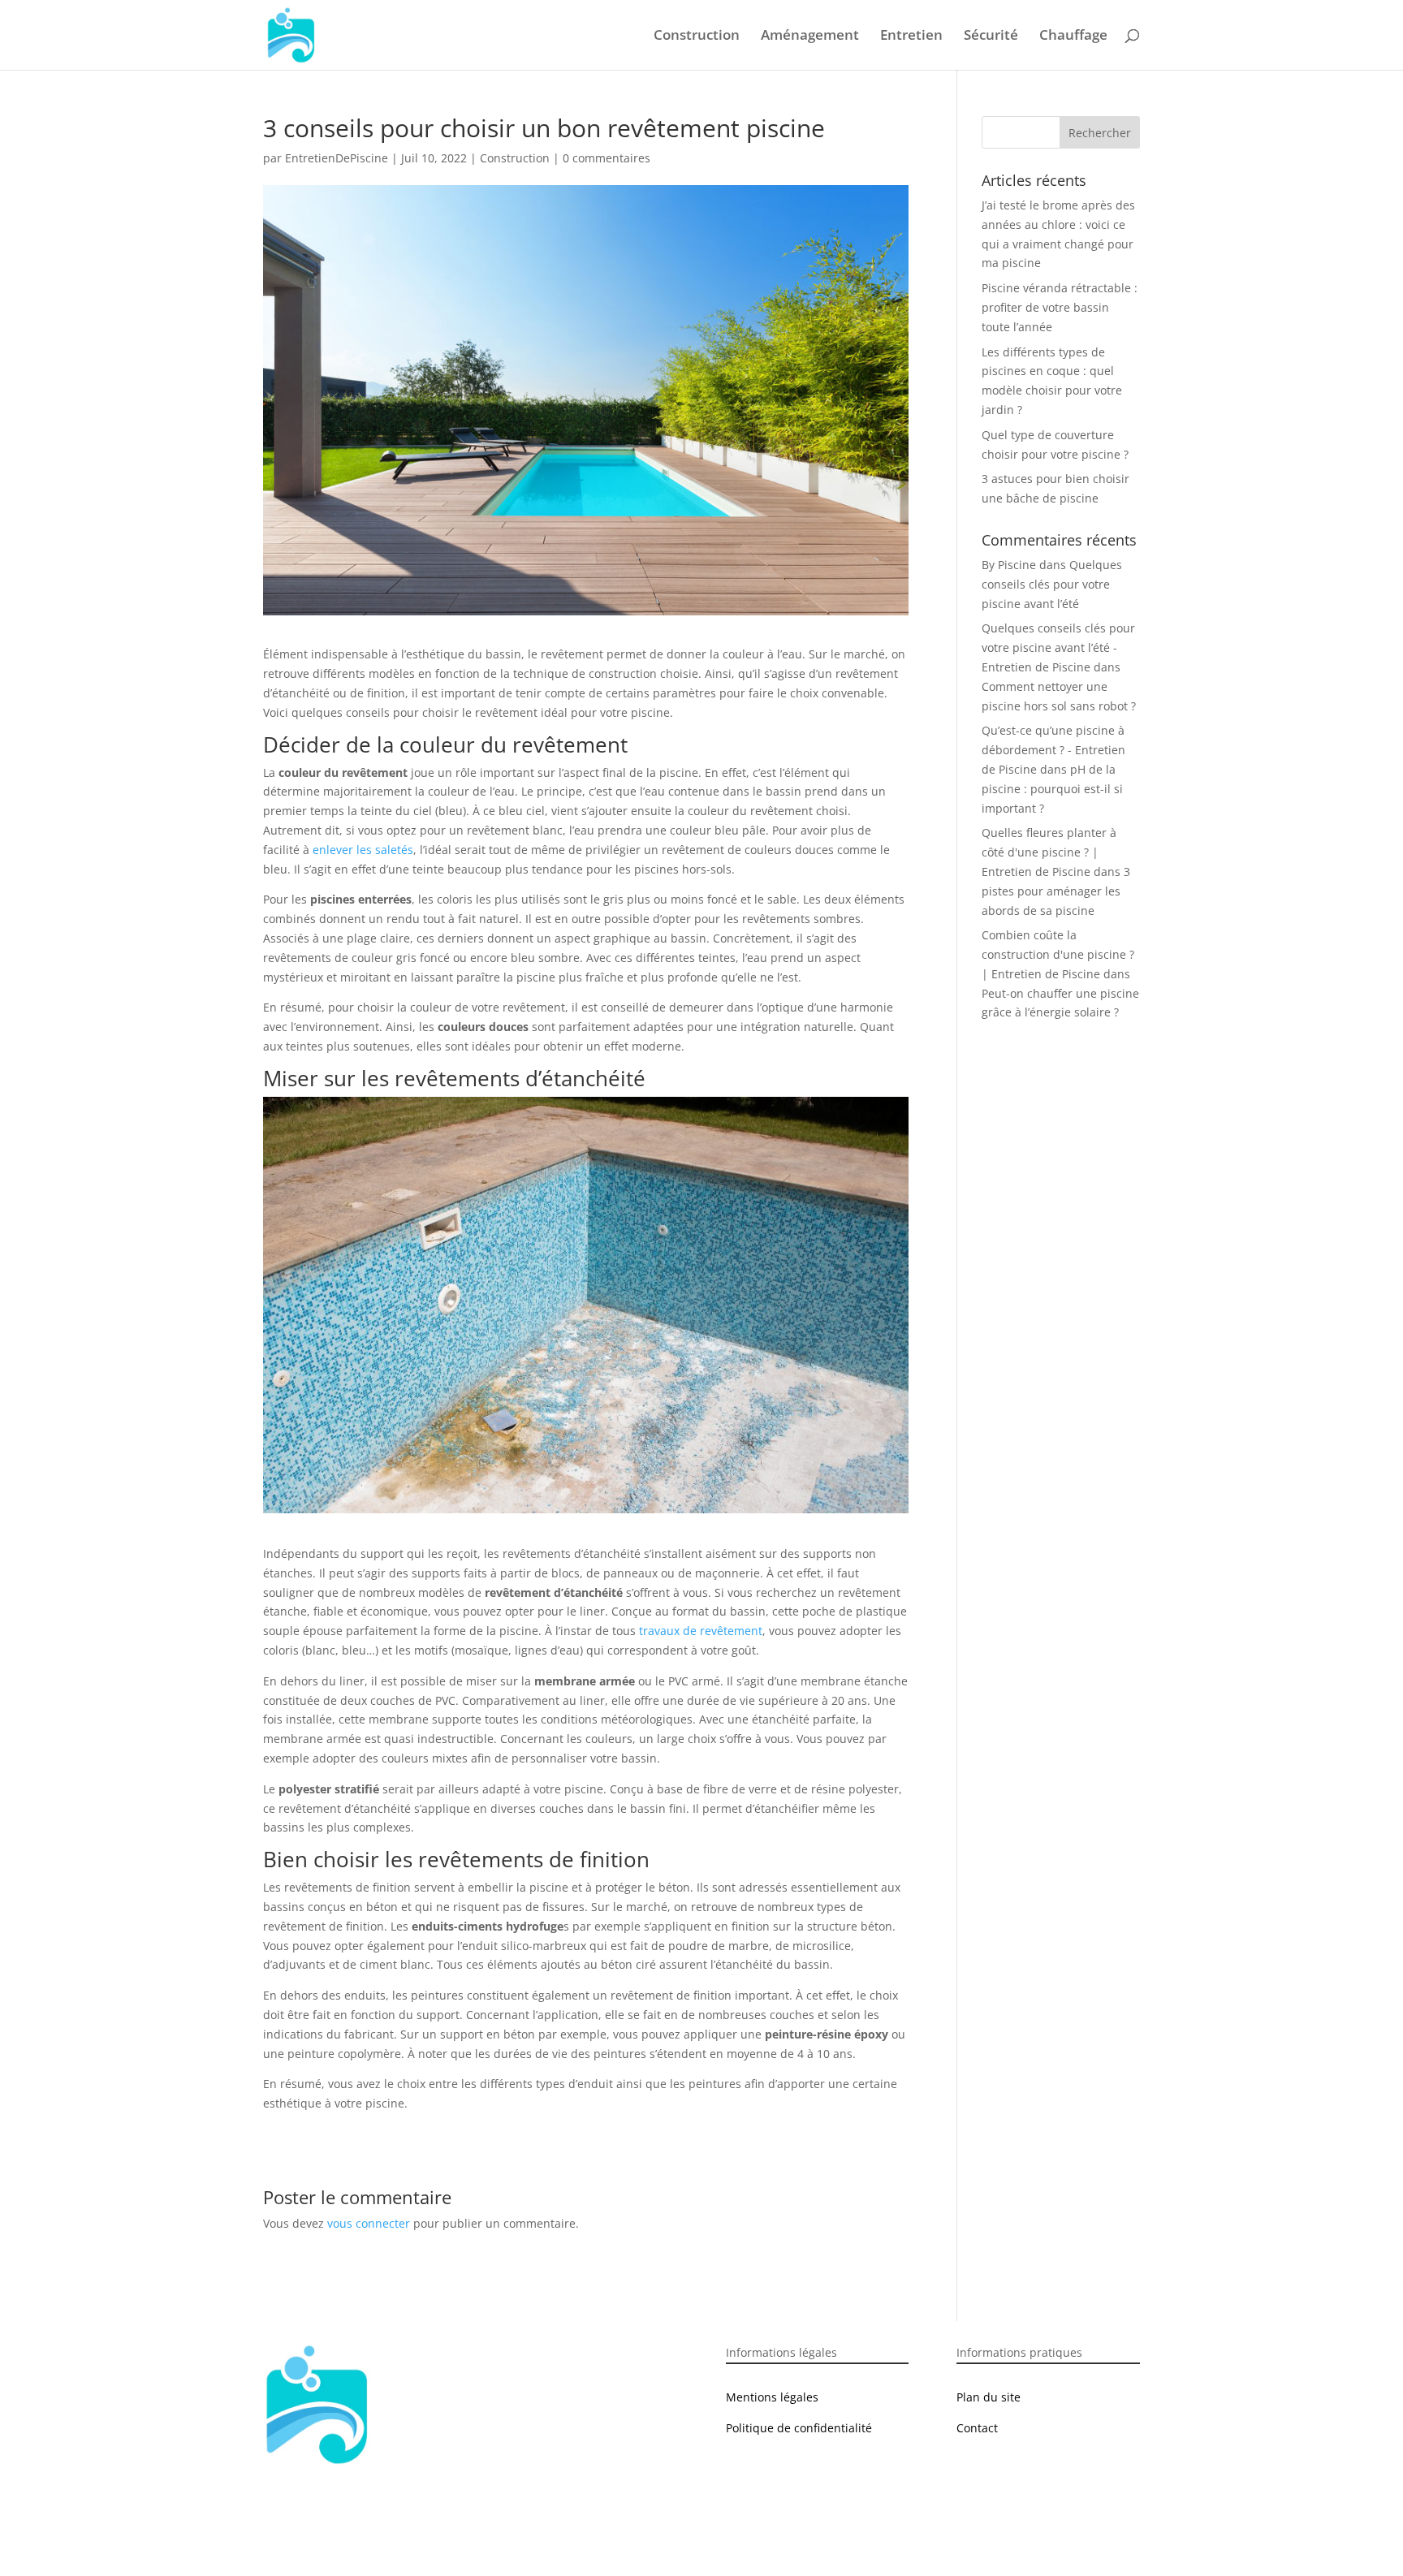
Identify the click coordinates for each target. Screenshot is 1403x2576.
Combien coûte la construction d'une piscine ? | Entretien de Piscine (1058, 954)
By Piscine (1009, 565)
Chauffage (1073, 37)
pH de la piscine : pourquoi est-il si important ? (1052, 789)
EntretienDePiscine (337, 158)
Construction (697, 37)
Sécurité (991, 37)
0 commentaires (607, 158)
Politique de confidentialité (799, 2428)
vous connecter (369, 2223)
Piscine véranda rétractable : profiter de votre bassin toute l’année (1060, 307)
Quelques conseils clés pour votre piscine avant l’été (1052, 584)
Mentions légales (772, 2397)
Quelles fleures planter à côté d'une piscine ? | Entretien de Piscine (1049, 852)
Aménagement (810, 37)
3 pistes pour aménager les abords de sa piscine (1056, 891)
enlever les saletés (363, 850)
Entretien (911, 37)
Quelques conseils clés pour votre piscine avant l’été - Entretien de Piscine (1058, 647)
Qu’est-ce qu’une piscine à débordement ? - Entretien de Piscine (1053, 750)
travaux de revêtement (701, 1631)
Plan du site (989, 2397)
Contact (977, 2428)
